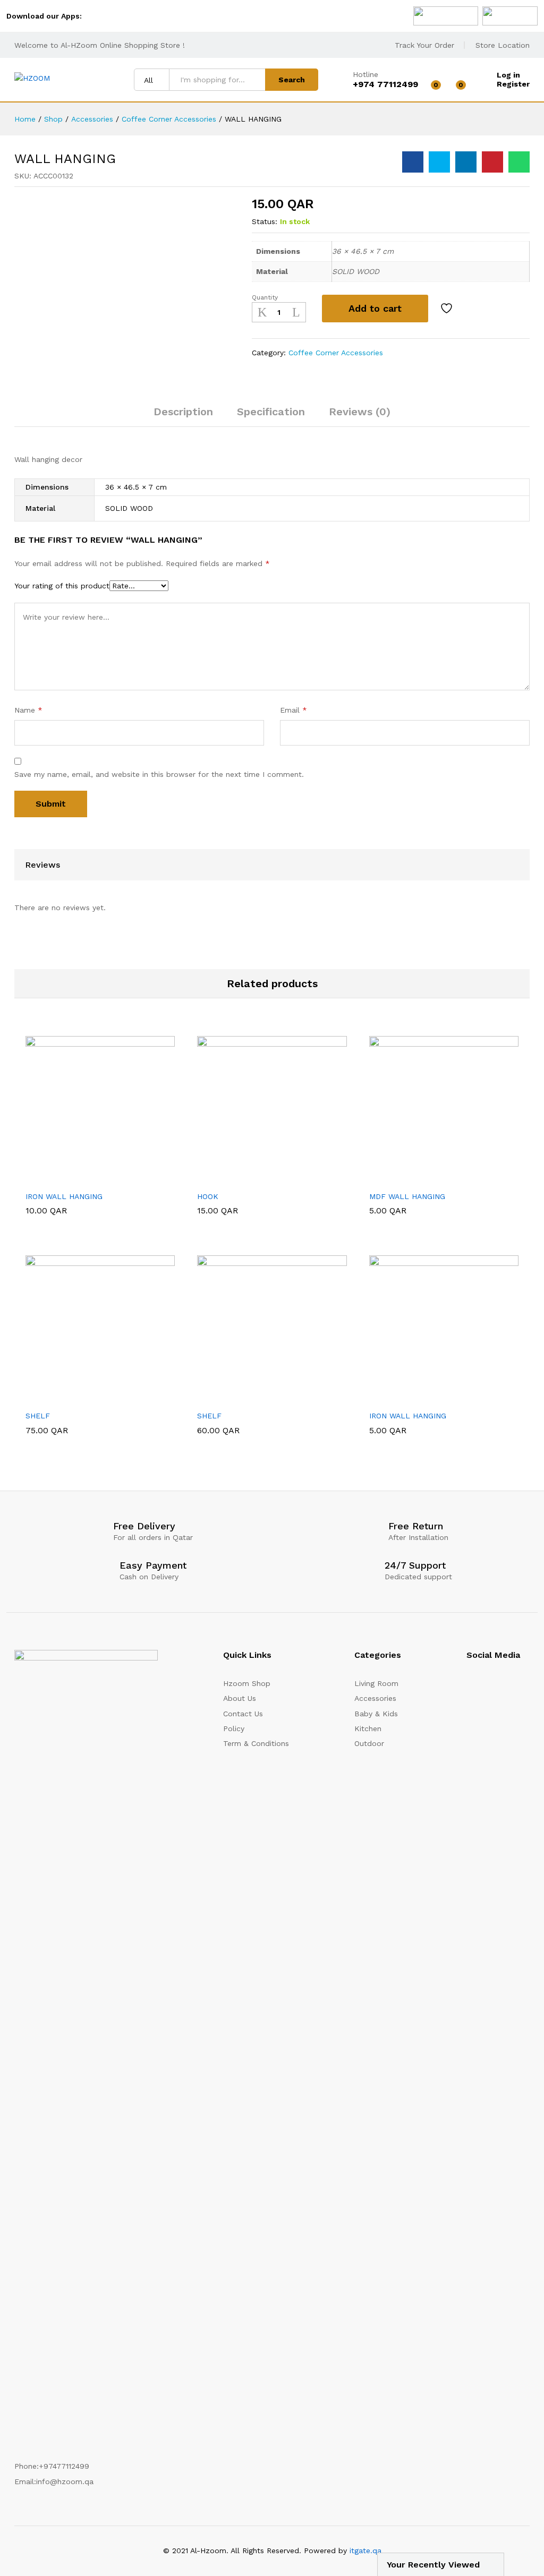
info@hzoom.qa (65, 2481)
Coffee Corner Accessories (336, 353)
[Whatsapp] (527, 1687)
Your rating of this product (62, 586)
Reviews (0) (360, 412)
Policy (234, 1728)
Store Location (503, 45)
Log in (508, 75)
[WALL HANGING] (413, 162)
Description (183, 412)
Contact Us (243, 1714)
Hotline (365, 74)
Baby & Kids (376, 1714)
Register (513, 84)
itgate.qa (365, 2551)
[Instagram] (469, 1687)
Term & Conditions (256, 1743)
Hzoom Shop (247, 1683)
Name (28, 710)
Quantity (265, 297)
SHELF (38, 1416)
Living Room (376, 1683)
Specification (271, 412)
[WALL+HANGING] (439, 162)
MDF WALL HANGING (407, 1196)
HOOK (208, 1196)
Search (292, 80)
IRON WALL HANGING (64, 1196)
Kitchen (368, 1728)
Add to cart (375, 308)
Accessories (375, 1698)
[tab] (183, 416)
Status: (265, 221)
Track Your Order (424, 45)
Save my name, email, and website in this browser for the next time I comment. (159, 774)
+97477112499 (64, 2466)
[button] (74, 1179)
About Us (240, 1698)
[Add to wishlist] (448, 309)
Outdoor (369, 1743)
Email (294, 710)
